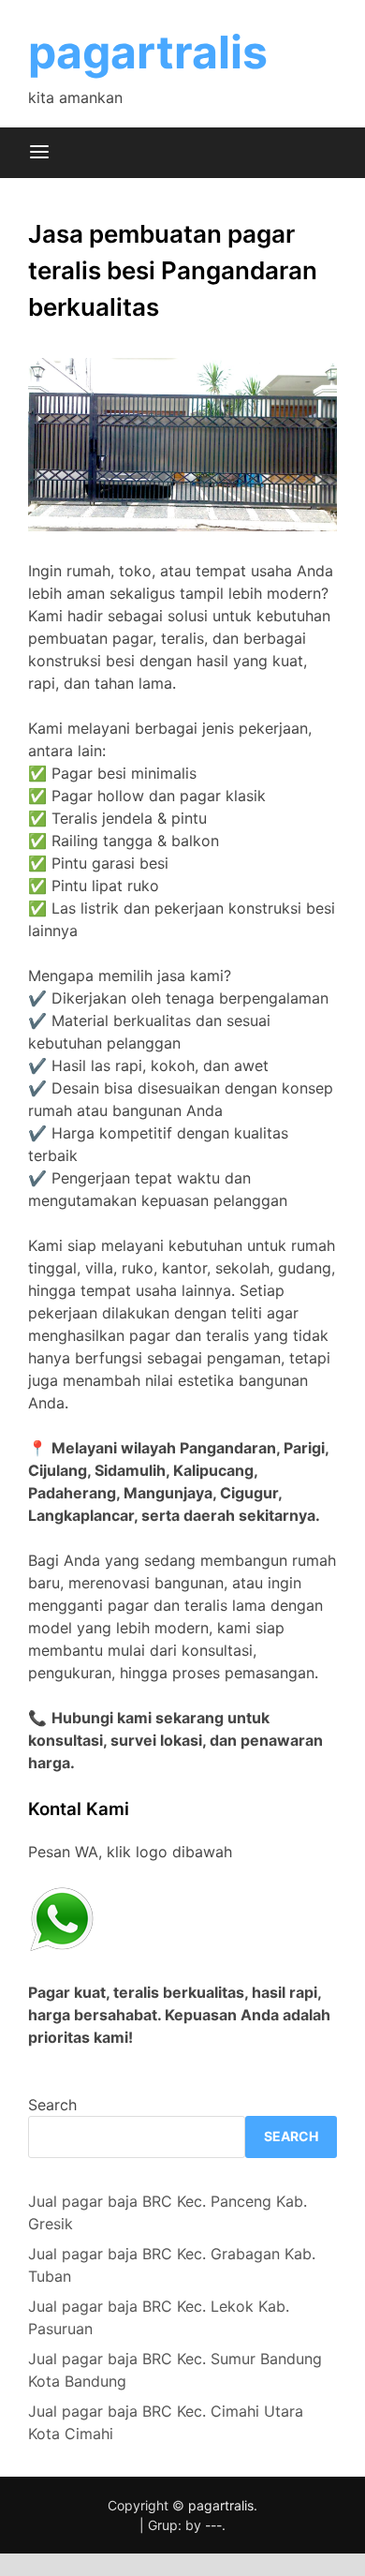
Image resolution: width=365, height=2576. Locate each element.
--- (213, 2525)
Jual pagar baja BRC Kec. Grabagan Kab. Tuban (172, 2265)
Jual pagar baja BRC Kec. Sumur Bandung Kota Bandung (175, 2370)
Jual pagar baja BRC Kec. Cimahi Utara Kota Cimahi (166, 2422)
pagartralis (148, 52)
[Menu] (39, 153)
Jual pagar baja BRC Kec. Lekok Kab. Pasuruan (159, 2317)
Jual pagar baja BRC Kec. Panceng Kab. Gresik (168, 2212)
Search (52, 2105)
